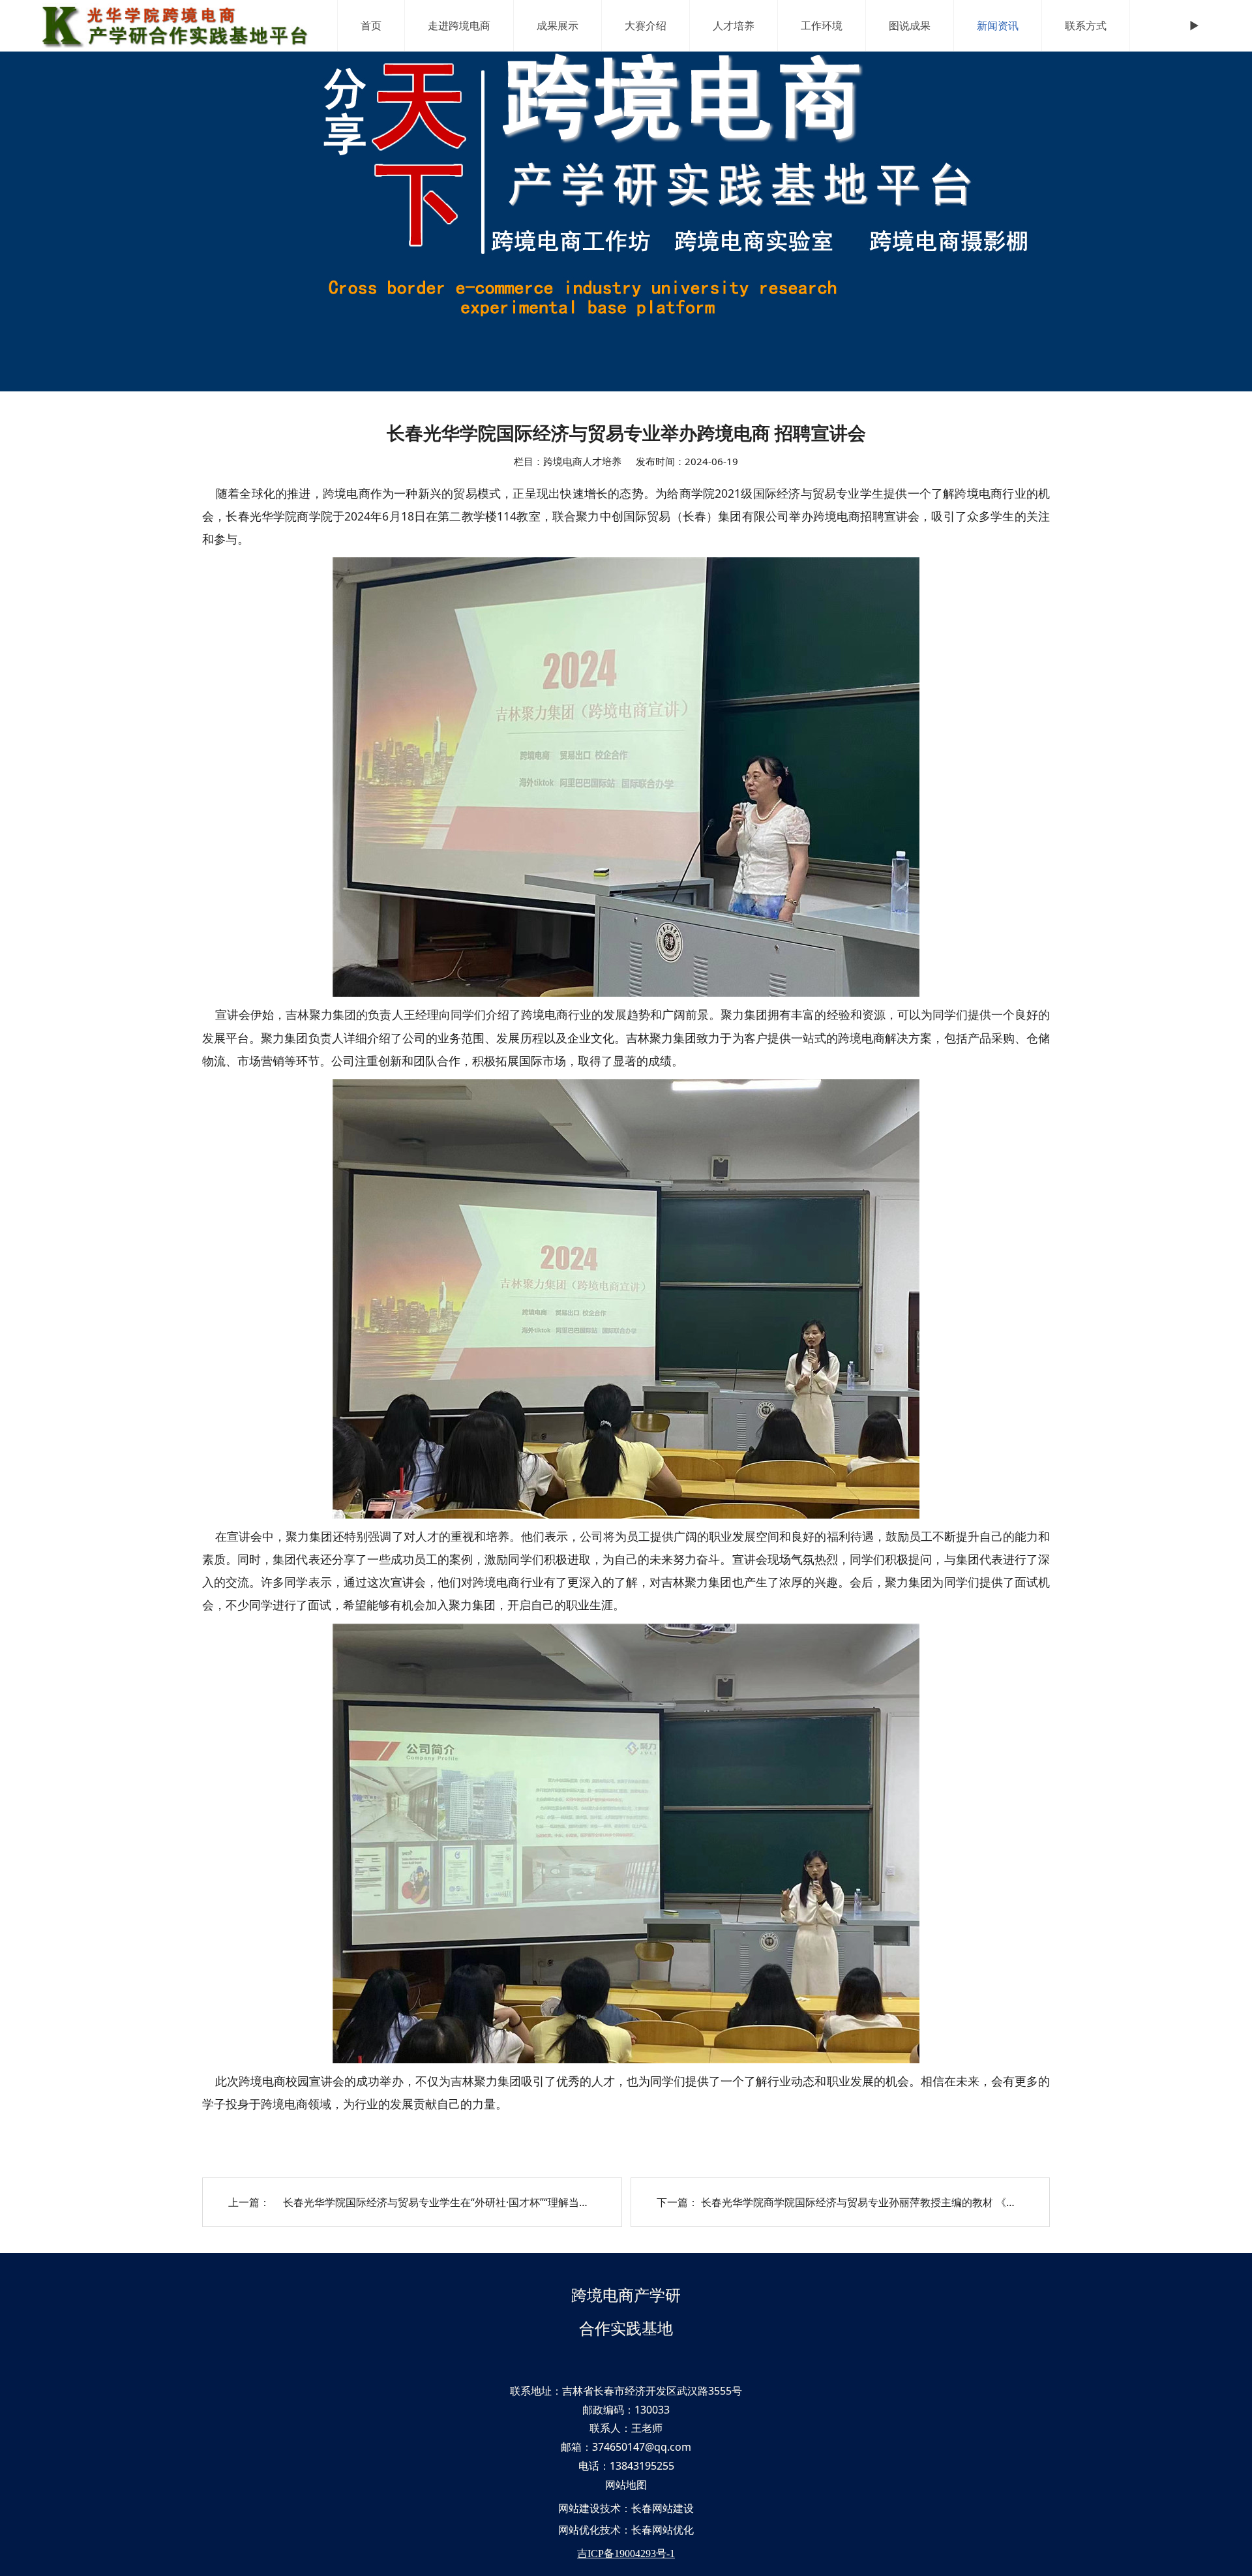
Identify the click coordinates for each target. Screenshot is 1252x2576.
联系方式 (1086, 25)
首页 (371, 25)
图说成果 (910, 25)
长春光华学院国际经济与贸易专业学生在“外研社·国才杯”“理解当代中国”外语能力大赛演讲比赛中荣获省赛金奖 (532, 2202)
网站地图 (626, 2485)
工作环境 (822, 25)
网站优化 (579, 2530)
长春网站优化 (663, 2530)
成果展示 (558, 25)
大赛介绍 (646, 25)
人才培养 (734, 25)
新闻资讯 (998, 25)
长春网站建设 (663, 2508)
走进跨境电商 (459, 25)
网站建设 (579, 2508)
